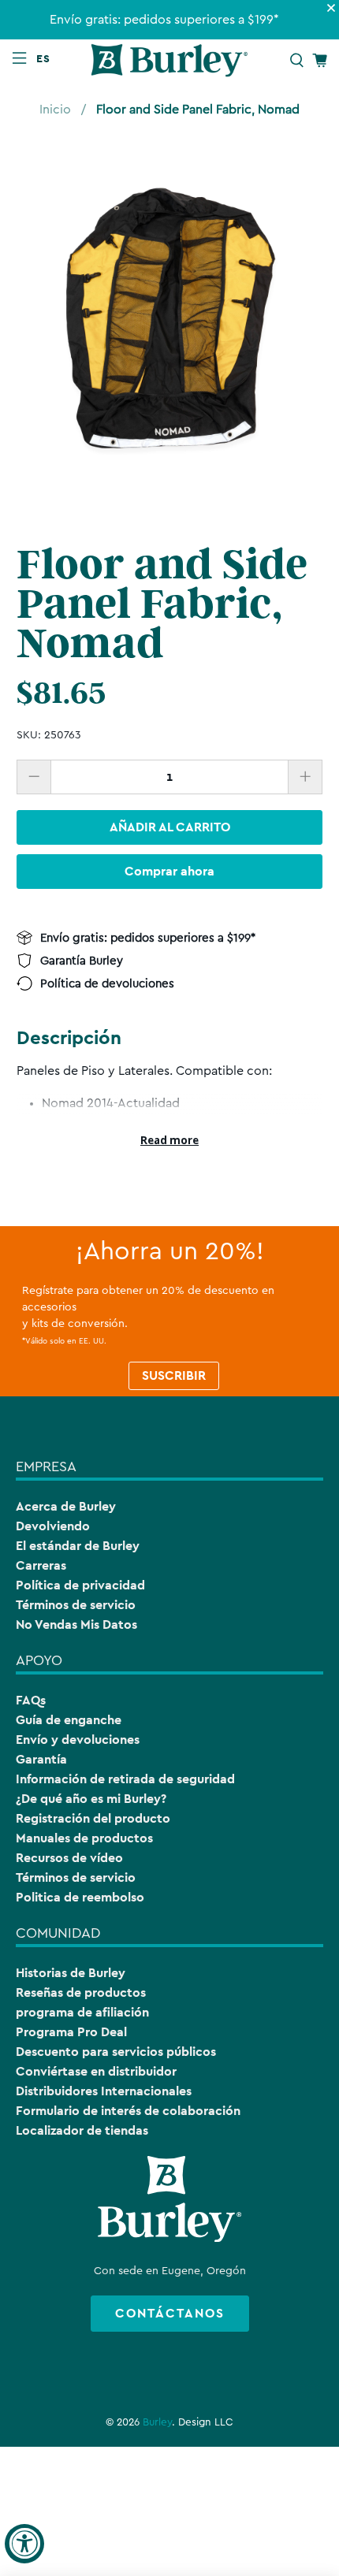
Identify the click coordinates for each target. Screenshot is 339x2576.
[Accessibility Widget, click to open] (24, 2544)
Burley (157, 2422)
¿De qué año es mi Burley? (91, 1799)
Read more (169, 1140)
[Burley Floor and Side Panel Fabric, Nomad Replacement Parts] (170, 323)
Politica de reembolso (80, 1897)
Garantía (41, 1759)
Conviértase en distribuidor (96, 2071)
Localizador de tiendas (82, 2130)
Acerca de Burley (66, 1506)
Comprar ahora (169, 871)
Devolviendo (53, 1526)
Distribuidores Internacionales (104, 2091)
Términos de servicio (76, 1605)
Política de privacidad (80, 1585)
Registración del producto (93, 1818)
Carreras (41, 1565)
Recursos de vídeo (69, 1858)
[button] (47, 58)
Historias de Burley (71, 1973)
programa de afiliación (82, 2012)
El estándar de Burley (78, 1546)
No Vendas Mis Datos (76, 1624)
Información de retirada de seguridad (125, 1779)
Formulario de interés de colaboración (128, 2111)
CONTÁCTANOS (170, 2313)
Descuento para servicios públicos (116, 2052)
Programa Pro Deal (71, 2032)
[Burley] (170, 60)
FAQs (31, 1700)
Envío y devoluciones (78, 1740)
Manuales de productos (84, 1838)
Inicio (55, 110)
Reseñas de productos (81, 1992)
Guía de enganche (69, 1720)
